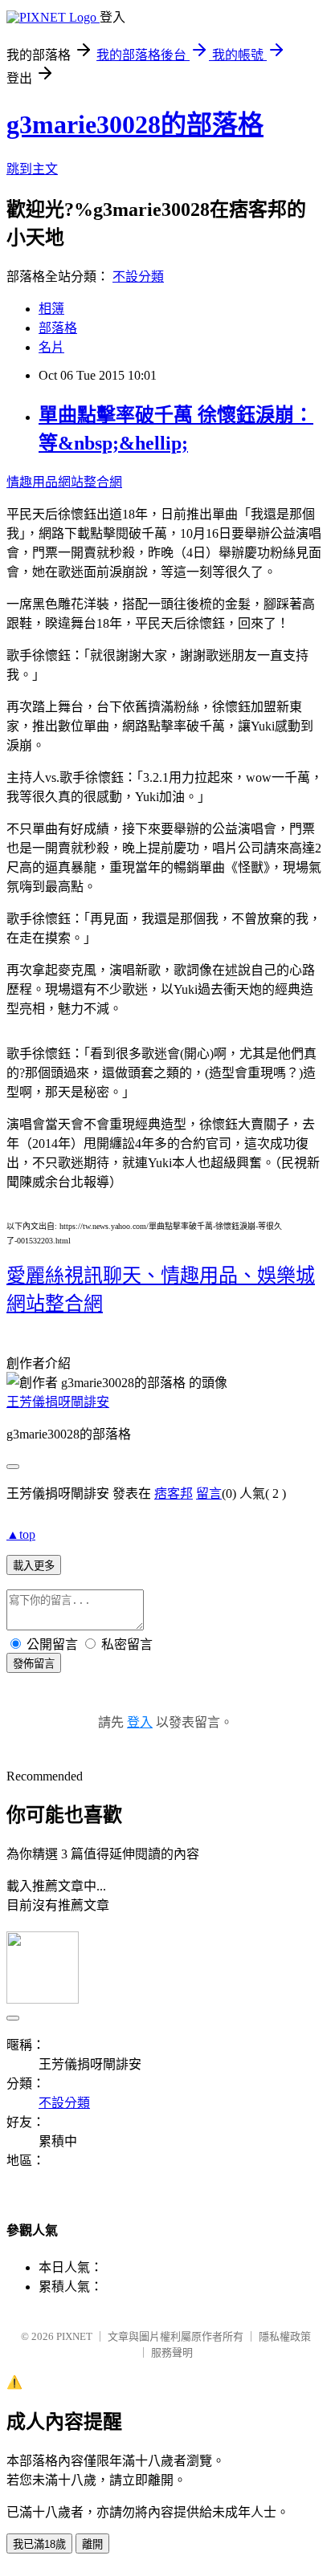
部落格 (58, 328)
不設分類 (138, 277)
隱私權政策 (285, 2336)
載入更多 (34, 1566)
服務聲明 (172, 2352)
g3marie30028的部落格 (135, 124)
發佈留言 (34, 1664)
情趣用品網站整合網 (64, 482)
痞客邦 (174, 1494)
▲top (21, 1534)
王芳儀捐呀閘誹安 (58, 1402)
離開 (92, 2544)
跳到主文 (32, 169)
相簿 (51, 309)
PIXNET (74, 2336)
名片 (51, 347)
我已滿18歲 (39, 2544)
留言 (209, 1494)
